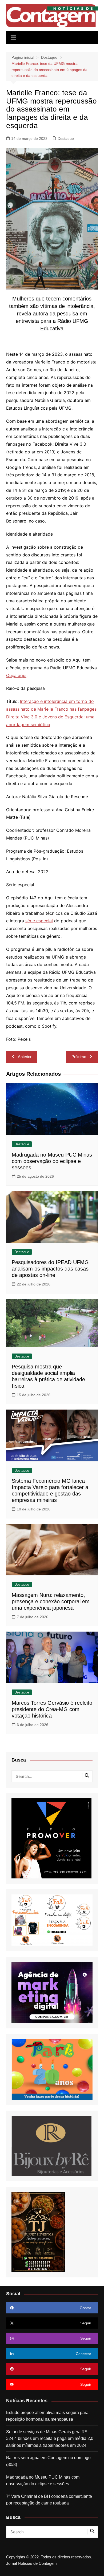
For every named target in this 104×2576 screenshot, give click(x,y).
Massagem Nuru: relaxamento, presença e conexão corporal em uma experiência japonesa (51, 1601)
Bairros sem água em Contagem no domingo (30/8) (48, 2461)
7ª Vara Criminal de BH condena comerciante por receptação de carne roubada (49, 2500)
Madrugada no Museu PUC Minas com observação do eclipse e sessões (52, 1161)
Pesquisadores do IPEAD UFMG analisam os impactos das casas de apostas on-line (50, 1269)
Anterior (25, 1057)
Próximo (79, 1057)
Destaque (66, 139)
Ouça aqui (16, 675)
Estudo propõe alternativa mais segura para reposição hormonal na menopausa (47, 2416)
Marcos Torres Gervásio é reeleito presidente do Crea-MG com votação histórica (52, 1709)
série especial (39, 921)
